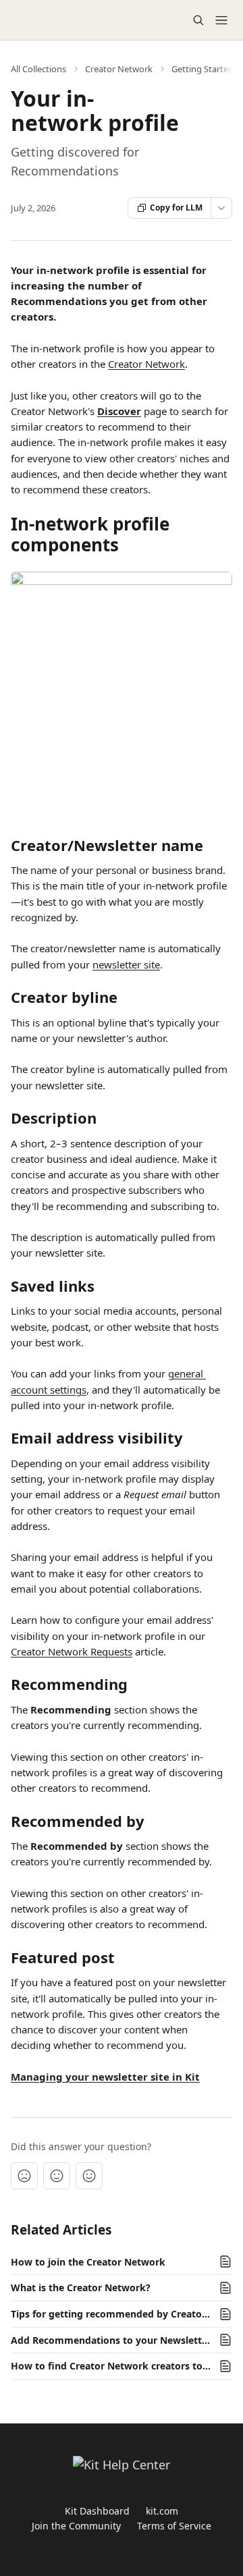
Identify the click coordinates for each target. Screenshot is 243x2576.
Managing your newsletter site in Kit (105, 2077)
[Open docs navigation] (221, 20)
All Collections (38, 69)
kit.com (162, 2511)
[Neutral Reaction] (57, 2176)
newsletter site (126, 964)
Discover (119, 411)
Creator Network (119, 69)
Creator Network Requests (72, 1651)
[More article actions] (221, 208)
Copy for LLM (176, 208)
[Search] (198, 20)
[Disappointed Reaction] (24, 2176)
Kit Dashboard (97, 2511)
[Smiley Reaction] (89, 2176)
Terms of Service (174, 2526)
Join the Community (76, 2526)
